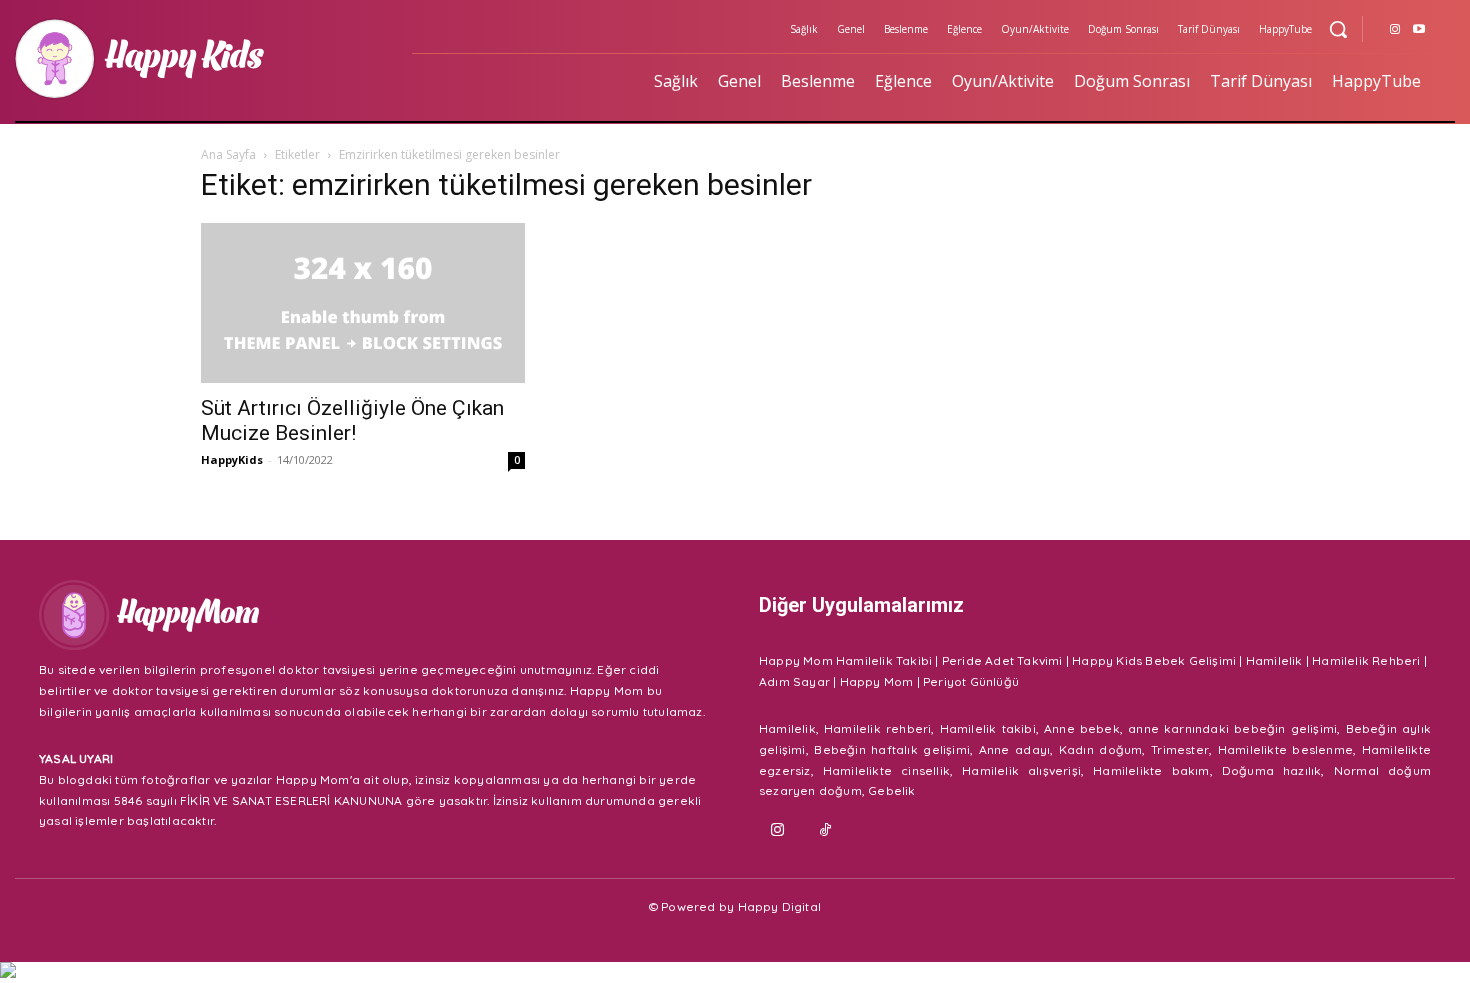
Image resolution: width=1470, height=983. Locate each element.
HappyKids (232, 459)
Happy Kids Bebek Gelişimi (1154, 660)
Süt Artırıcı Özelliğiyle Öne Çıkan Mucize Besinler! (352, 420)
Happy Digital (780, 906)
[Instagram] (1395, 30)
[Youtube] (1419, 30)
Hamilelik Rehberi (1366, 660)
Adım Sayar (794, 681)
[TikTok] (826, 831)
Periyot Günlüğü (971, 681)
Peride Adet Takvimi (1002, 660)
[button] (1338, 29)
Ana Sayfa (228, 154)
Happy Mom (877, 681)
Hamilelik (1274, 660)
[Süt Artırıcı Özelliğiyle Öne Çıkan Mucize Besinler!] (363, 303)
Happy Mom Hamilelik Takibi (845, 660)
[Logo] (201, 59)
